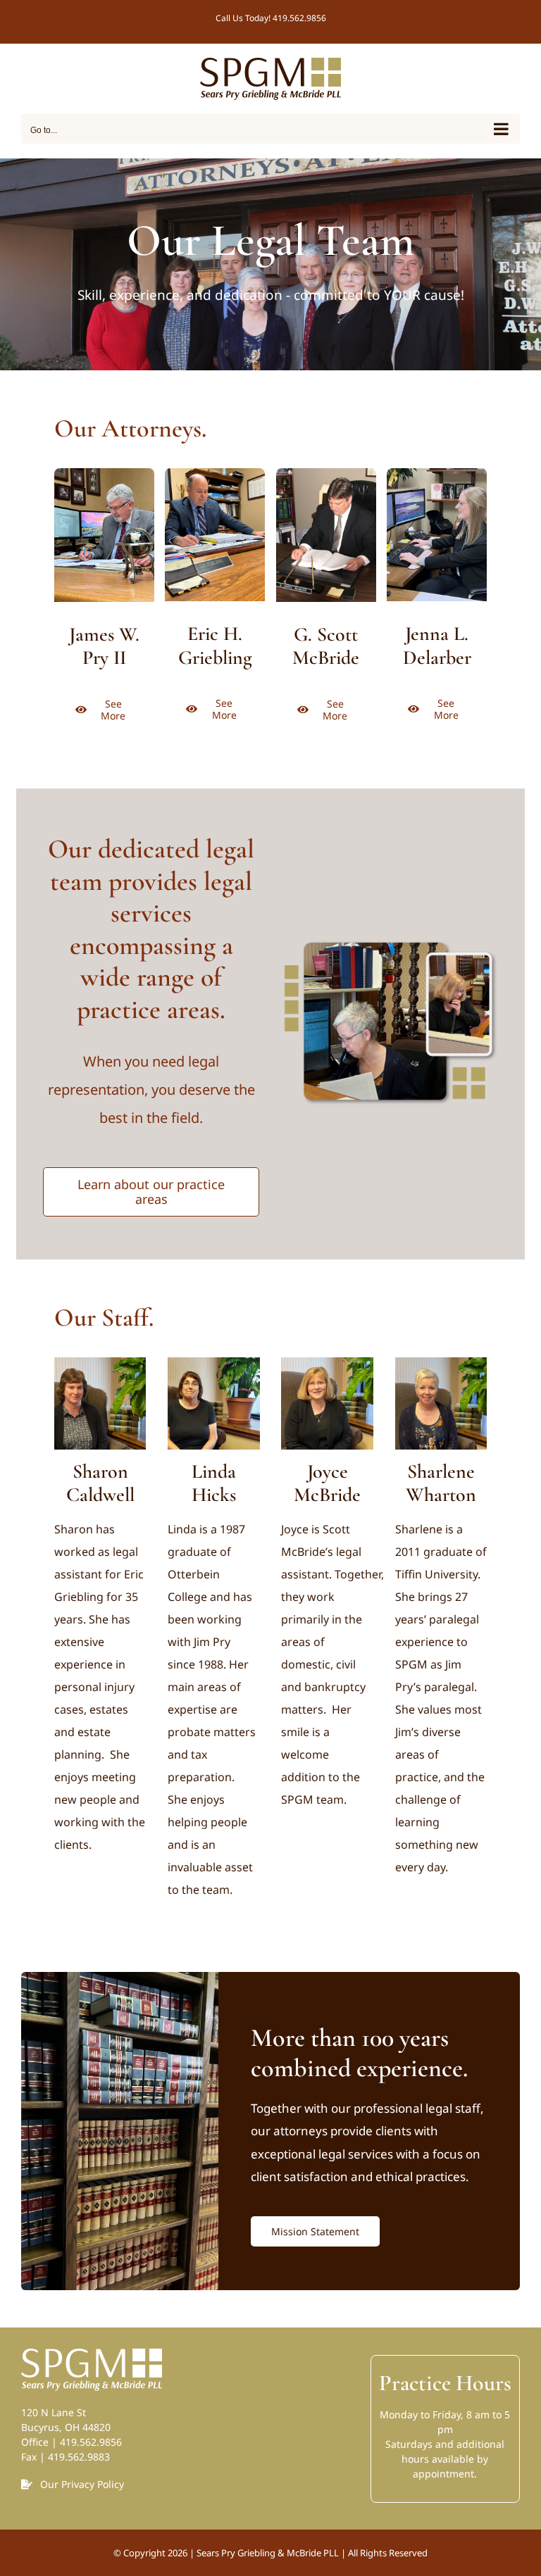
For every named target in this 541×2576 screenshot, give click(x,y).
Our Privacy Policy (82, 2484)
